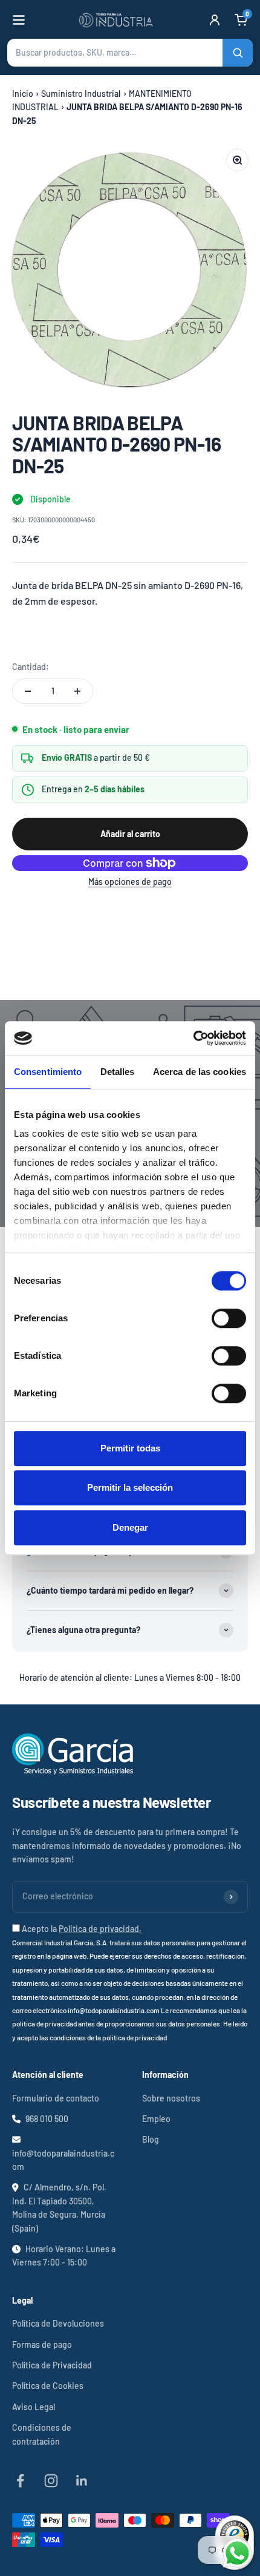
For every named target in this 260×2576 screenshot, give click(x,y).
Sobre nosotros (171, 2098)
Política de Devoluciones (58, 2323)
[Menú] (19, 20)
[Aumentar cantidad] (77, 691)
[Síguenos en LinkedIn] (82, 2481)
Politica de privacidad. (100, 1929)
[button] (130, 53)
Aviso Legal (34, 2407)
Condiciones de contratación (42, 2434)
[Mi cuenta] (215, 20)
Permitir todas (130, 1448)
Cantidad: (31, 667)
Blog (151, 2139)
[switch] (229, 1318)
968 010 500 (47, 2119)
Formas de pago (42, 2344)
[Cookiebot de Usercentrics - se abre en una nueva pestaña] (193, 1038)
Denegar (130, 1527)
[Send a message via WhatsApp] (237, 2553)
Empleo (156, 2119)
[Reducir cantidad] (28, 691)
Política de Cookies (48, 2386)
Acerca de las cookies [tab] (200, 1072)
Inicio (23, 94)
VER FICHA (41, 634)
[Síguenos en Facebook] (20, 2481)
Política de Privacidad (52, 2365)
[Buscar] (238, 53)
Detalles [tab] (118, 1072)
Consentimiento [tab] (48, 1072)
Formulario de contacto (56, 2098)
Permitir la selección (130, 1487)
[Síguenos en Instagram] (51, 2481)
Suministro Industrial (81, 94)
